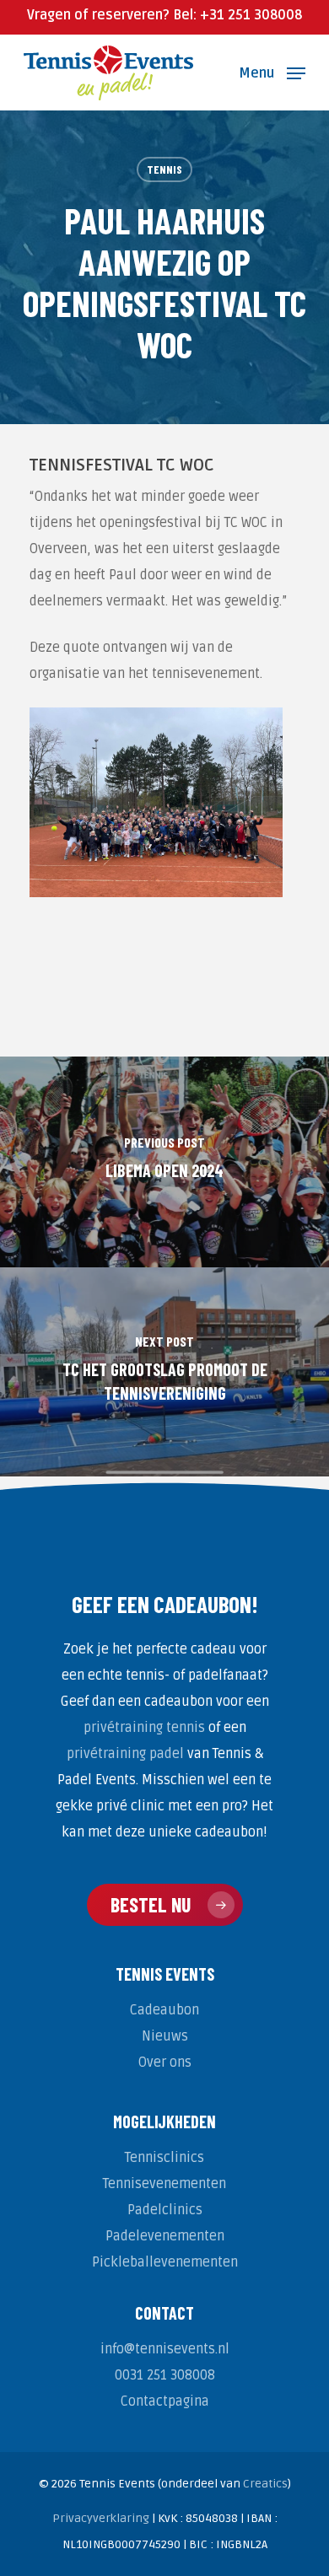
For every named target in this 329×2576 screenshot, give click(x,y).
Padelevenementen (165, 2236)
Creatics (265, 2484)
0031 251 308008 (165, 2375)
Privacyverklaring (101, 2518)
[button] (272, 73)
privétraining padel (125, 1754)
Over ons (165, 2062)
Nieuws (165, 2036)
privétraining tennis (144, 1728)
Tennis (164, 169)
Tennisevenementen (164, 2184)
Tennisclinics (164, 2158)
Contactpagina (165, 2401)
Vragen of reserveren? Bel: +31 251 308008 (164, 15)
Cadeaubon (164, 2010)
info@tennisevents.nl (165, 2349)
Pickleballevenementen (165, 2262)
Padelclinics (165, 2210)
